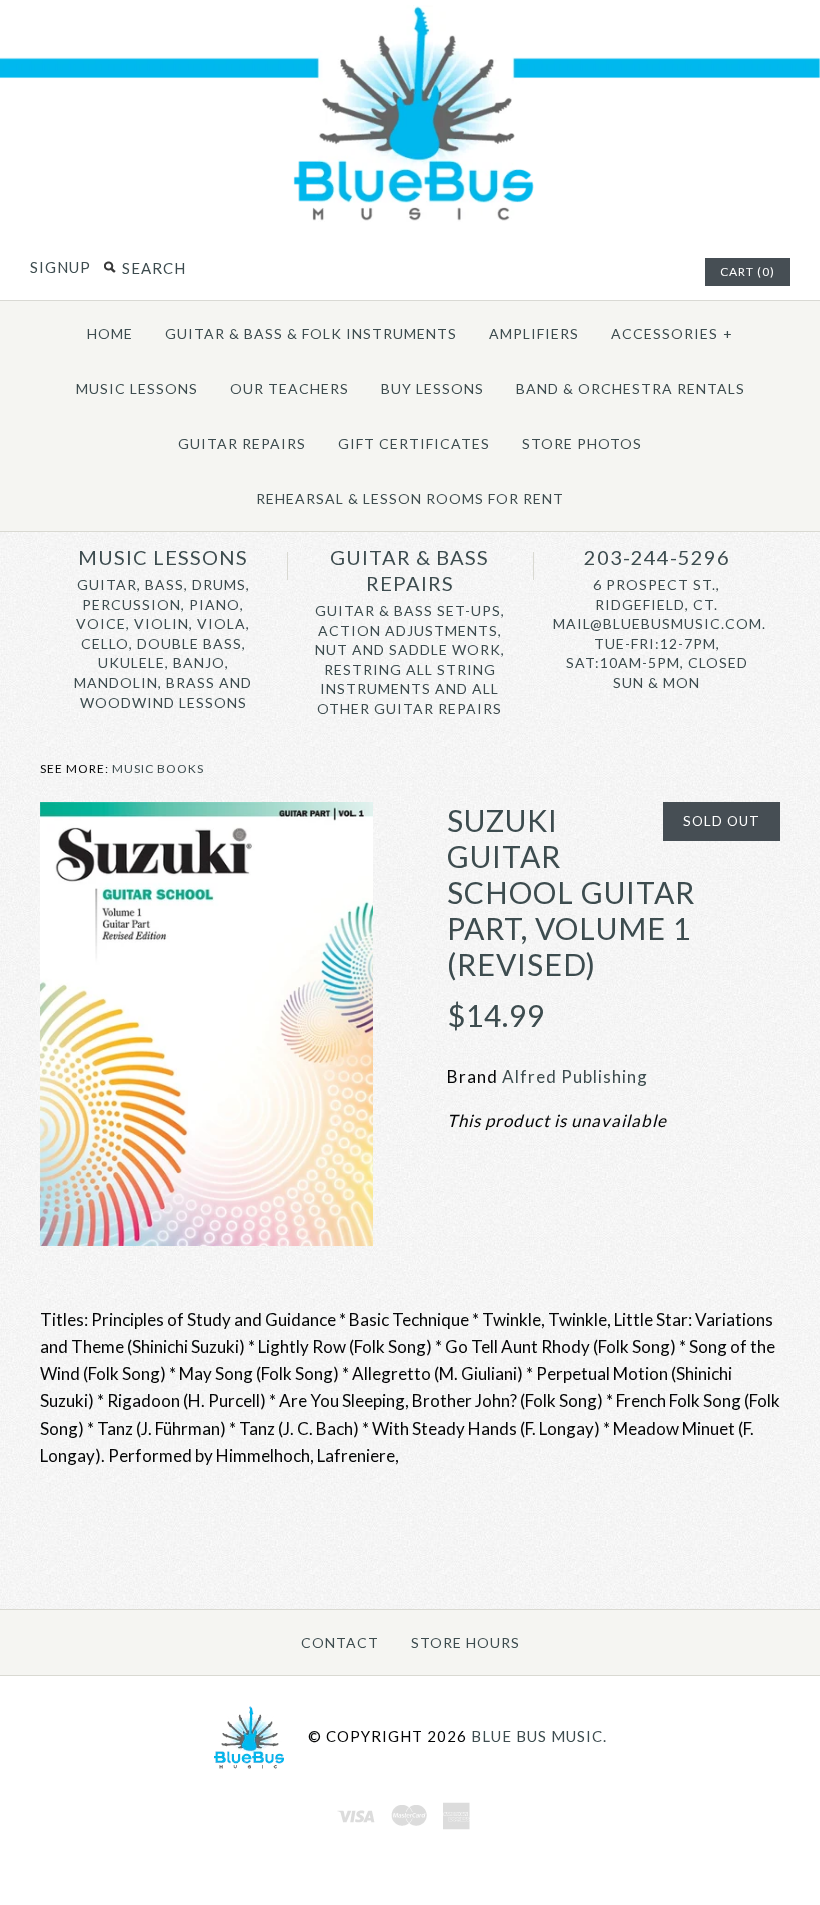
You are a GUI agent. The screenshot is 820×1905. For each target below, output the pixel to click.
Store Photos (582, 443)
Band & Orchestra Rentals (630, 388)
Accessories (672, 333)
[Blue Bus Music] (410, 219)
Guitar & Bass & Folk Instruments (311, 333)
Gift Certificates (414, 443)
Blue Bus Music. (539, 1736)
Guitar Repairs (242, 443)
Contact (340, 1642)
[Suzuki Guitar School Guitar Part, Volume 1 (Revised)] (206, 815)
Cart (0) (747, 271)
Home (110, 333)
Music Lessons (137, 388)
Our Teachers (289, 388)
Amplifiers (534, 333)
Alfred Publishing (575, 1076)
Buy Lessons (432, 388)
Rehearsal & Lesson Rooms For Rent (410, 498)
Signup (60, 267)
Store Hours (465, 1642)
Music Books (158, 768)
